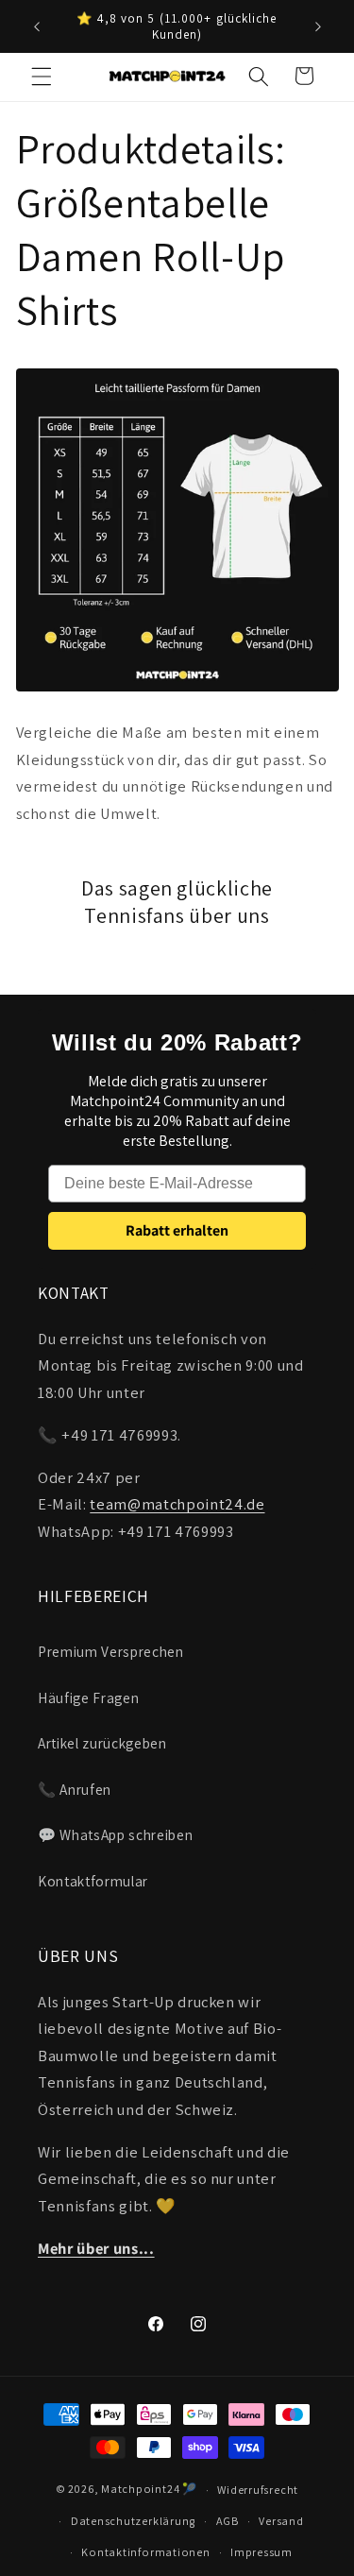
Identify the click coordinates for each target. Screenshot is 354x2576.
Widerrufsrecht (258, 2490)
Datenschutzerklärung (133, 2521)
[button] (42, 76)
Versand (281, 2521)
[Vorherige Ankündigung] (37, 26)
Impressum (261, 2552)
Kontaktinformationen (145, 2552)
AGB (228, 2521)
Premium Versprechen (111, 1651)
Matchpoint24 (140, 2490)
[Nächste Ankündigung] (318, 26)
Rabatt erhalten (177, 1230)
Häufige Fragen (88, 1697)
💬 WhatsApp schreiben (115, 1834)
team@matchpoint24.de (177, 1504)
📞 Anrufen (75, 1789)
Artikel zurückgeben (102, 1743)
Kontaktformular (93, 1881)
